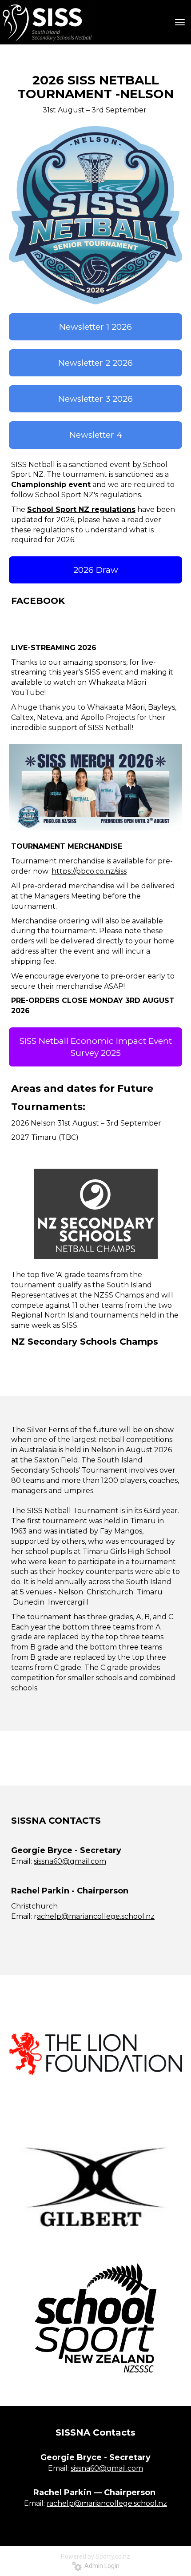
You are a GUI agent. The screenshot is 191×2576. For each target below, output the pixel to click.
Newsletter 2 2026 (95, 363)
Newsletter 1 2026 (95, 327)
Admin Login (101, 2566)
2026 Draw (96, 570)
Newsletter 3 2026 (95, 399)
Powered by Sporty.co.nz (95, 2556)
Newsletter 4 (96, 435)
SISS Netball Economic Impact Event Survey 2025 (96, 1047)
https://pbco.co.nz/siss (89, 871)
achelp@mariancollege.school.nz (96, 1916)
